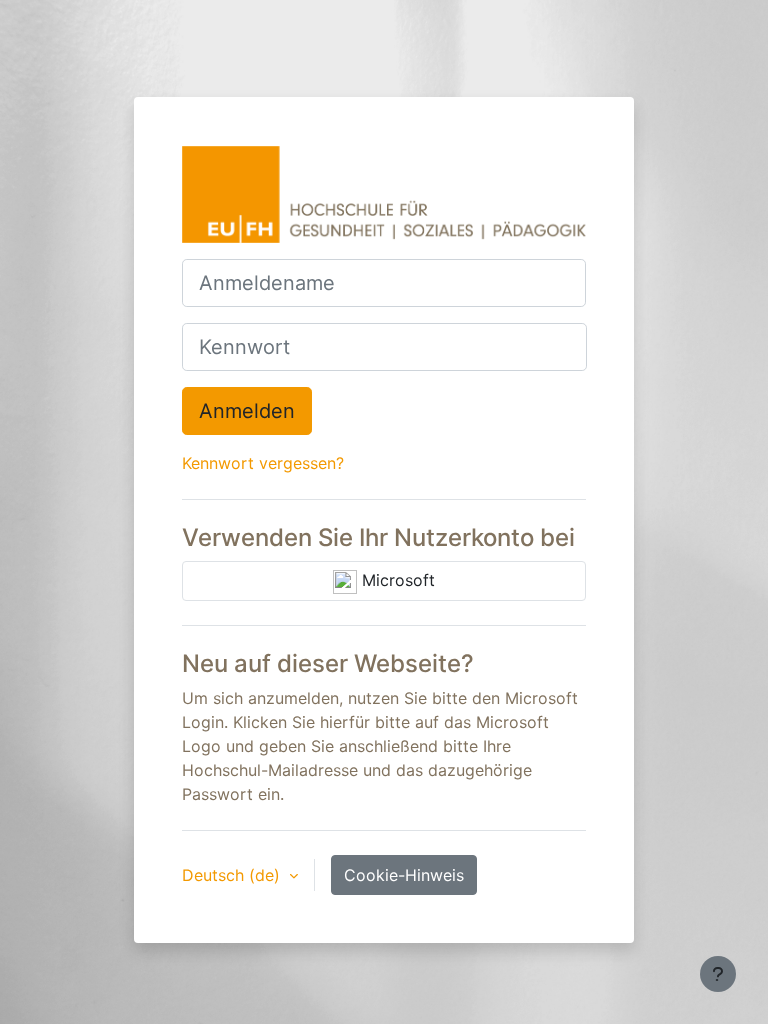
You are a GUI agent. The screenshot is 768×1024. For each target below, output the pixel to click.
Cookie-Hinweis (404, 875)
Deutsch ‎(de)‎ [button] (233, 875)
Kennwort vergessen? (263, 463)
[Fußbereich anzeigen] (718, 974)
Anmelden (247, 411)
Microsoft (396, 580)
